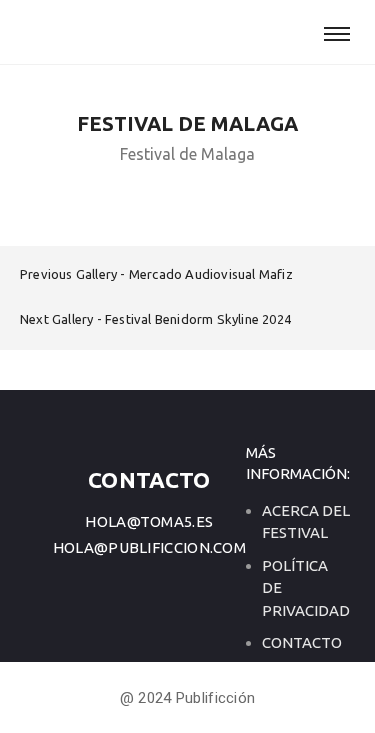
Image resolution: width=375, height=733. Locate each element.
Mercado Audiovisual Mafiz (211, 274)
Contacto (302, 642)
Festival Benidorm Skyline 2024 (198, 319)
